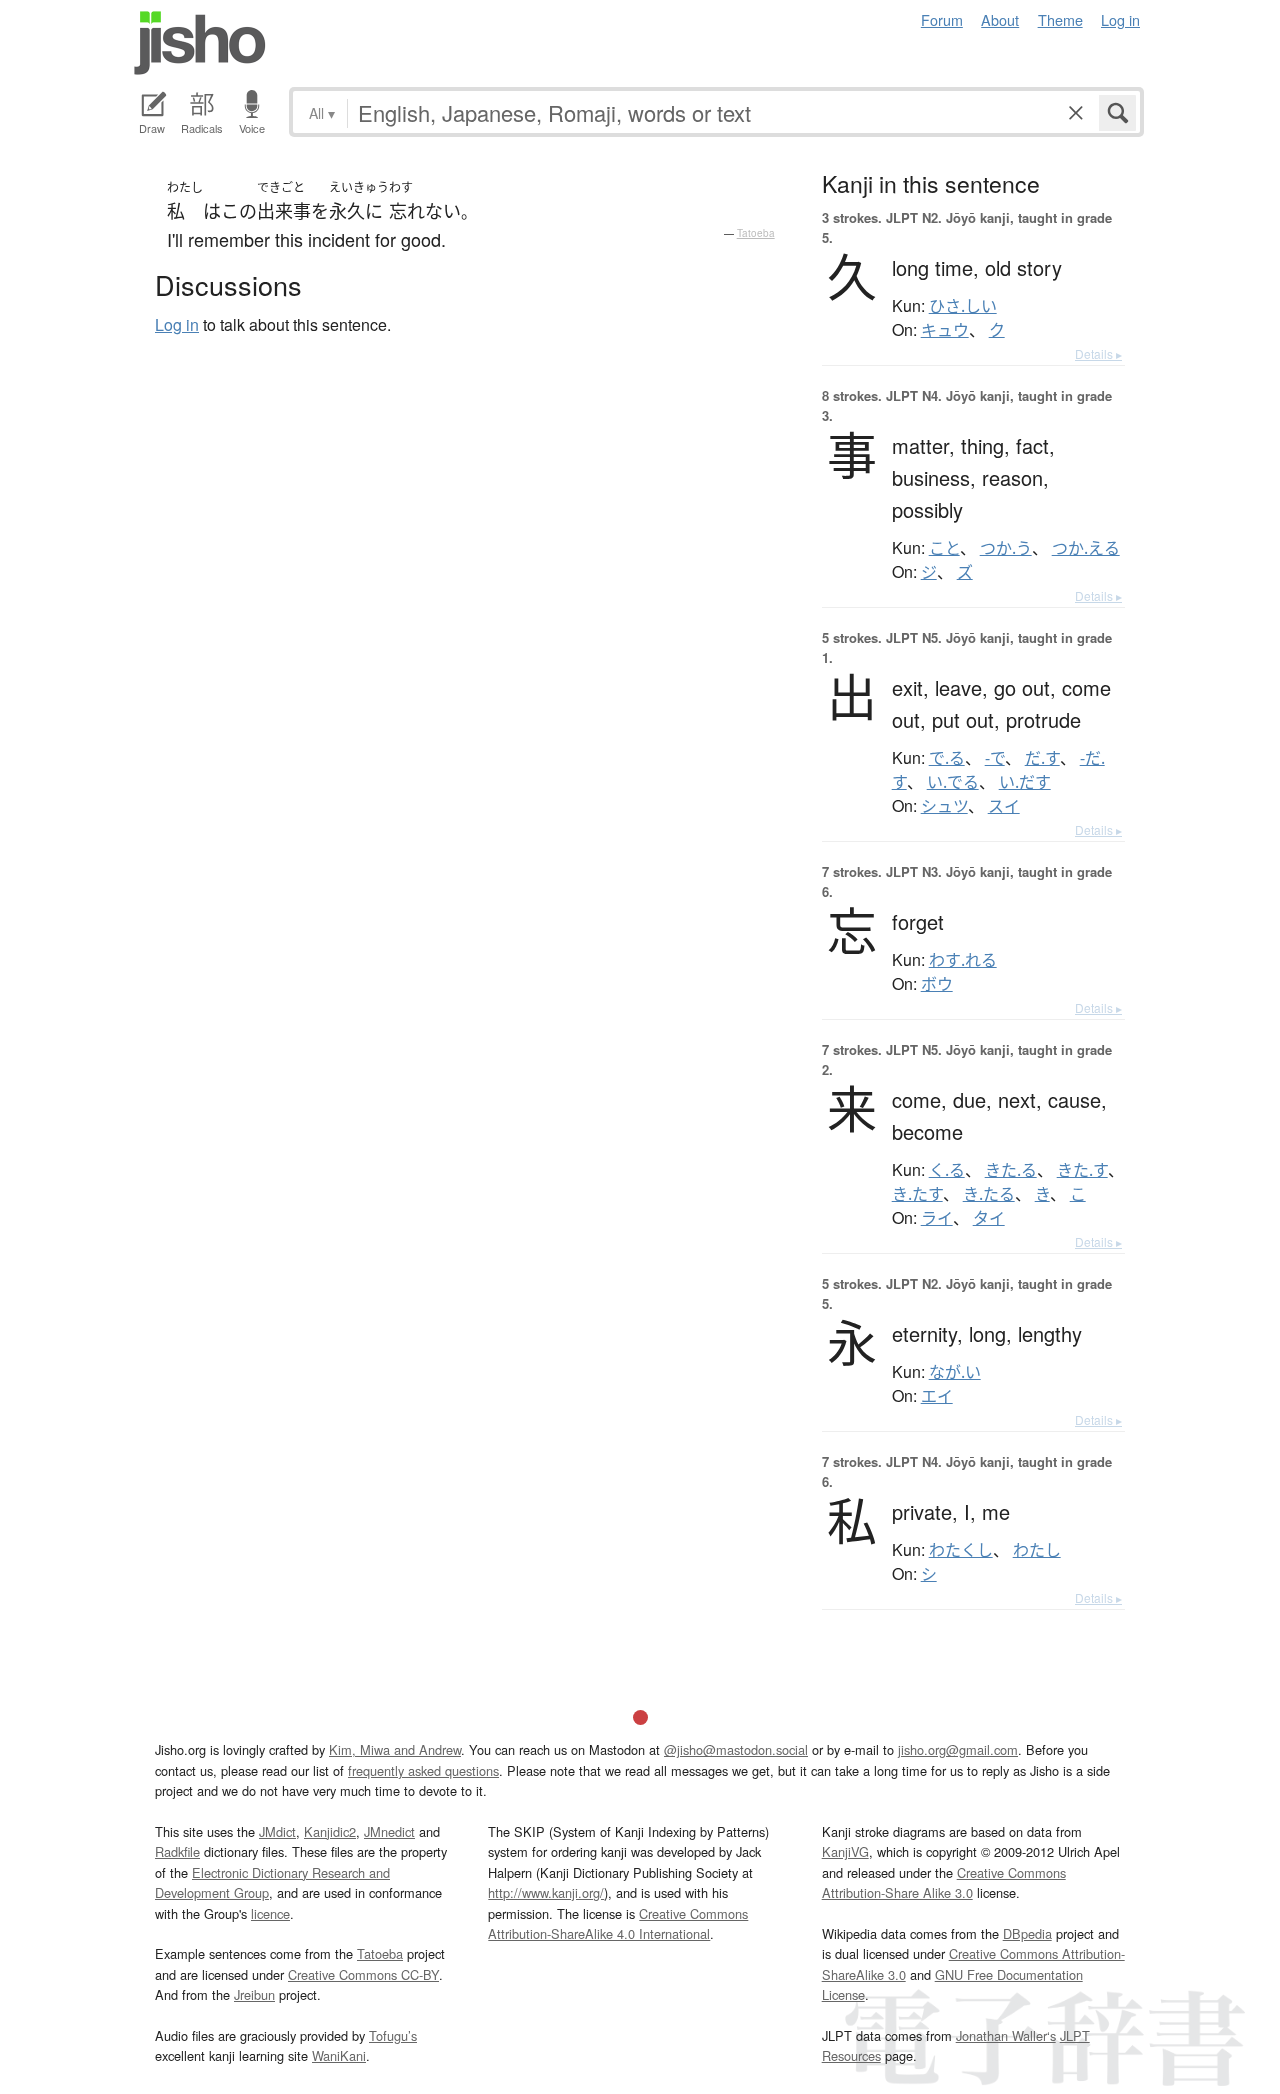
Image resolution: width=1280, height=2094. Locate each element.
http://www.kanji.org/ (546, 1892)
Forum (942, 19)
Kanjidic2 (330, 1831)
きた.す (1082, 1170)
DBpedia (1027, 1933)
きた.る (1011, 1170)
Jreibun (254, 1994)
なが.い (955, 1372)
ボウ (937, 984)
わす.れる (963, 960)
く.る (947, 1170)
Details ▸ (1098, 353)
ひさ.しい (963, 306)
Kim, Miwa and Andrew (395, 1749)
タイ (989, 1218)
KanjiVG (845, 1851)
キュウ (945, 330)
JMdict (277, 1831)
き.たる (989, 1194)
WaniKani (339, 2055)
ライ (937, 1218)
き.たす (917, 1194)
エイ (937, 1396)
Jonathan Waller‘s (1006, 2035)
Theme (1060, 19)
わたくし (961, 1550)
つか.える (1086, 548)
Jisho (200, 43)
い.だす (1025, 782)
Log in (1120, 19)
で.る (947, 758)
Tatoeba (756, 233)
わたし (1037, 1550)
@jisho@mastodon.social (736, 1749)
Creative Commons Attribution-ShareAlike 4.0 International (618, 1923)
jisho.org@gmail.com (958, 1749)
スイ (1004, 806)
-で (995, 758)
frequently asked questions (423, 1770)
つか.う (1006, 548)
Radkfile (177, 1851)
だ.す (1042, 758)
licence (270, 1913)
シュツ (944, 806)
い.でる (953, 782)
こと (944, 548)
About (1000, 19)
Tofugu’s (393, 2035)
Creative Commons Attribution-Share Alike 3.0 (944, 1882)
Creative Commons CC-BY (363, 1974)
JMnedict (389, 1831)
